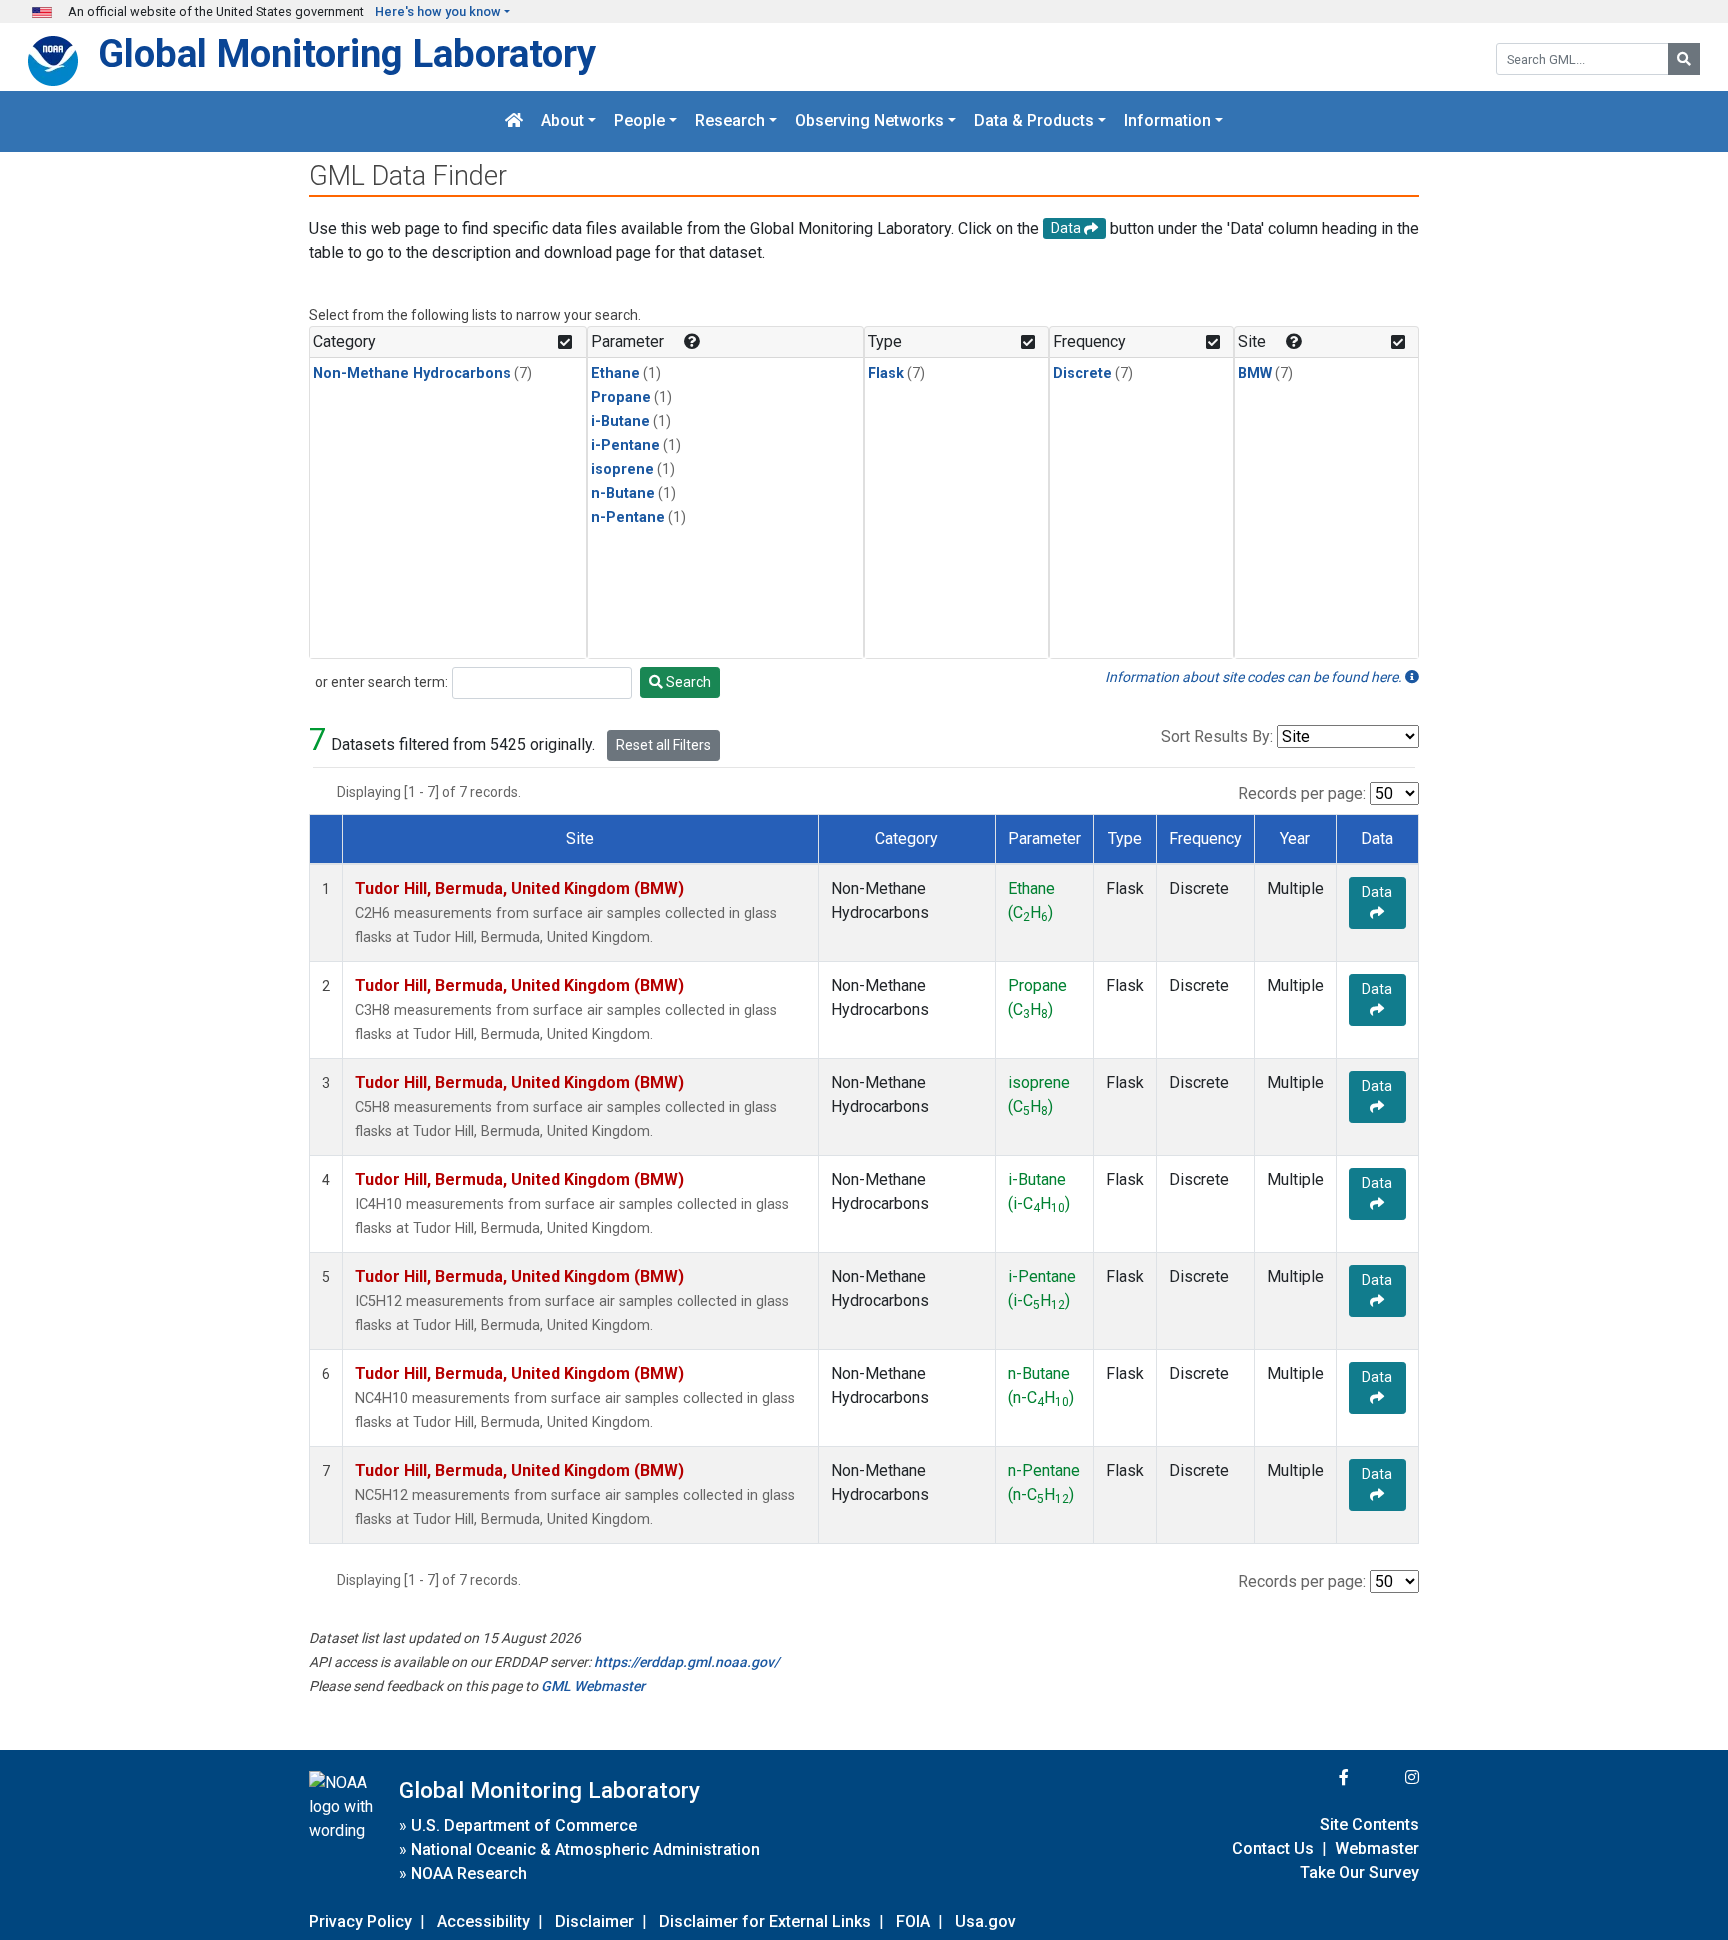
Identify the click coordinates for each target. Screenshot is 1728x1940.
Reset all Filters (663, 745)
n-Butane (623, 493)
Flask (886, 373)
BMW (1255, 373)
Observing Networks (869, 121)
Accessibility (483, 1921)
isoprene (622, 469)
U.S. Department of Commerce (524, 1825)
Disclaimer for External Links (765, 1921)
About (562, 121)
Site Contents (1369, 1824)
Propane (621, 397)
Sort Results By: (1217, 736)
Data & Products (1034, 121)
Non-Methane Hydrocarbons (412, 373)
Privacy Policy (360, 1921)
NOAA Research (469, 1873)
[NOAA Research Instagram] (1386, 1777)
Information (1167, 121)
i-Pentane (625, 445)
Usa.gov (985, 1921)
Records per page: (1302, 793)
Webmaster (1377, 1848)
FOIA (913, 1921)
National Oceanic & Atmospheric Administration (585, 1849)
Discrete (1082, 373)
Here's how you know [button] (438, 11)
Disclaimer (594, 1921)
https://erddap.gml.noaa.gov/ (686, 1662)
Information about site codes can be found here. (1255, 677)
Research (730, 121)
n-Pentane (628, 517)
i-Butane (620, 421)
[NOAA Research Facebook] (1317, 1777)
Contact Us (1273, 1848)
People (639, 121)
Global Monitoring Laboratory (347, 53)
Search (687, 682)
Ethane (615, 373)
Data (1377, 892)
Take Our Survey (1359, 1872)
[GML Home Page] (514, 121)
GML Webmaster (593, 1686)
